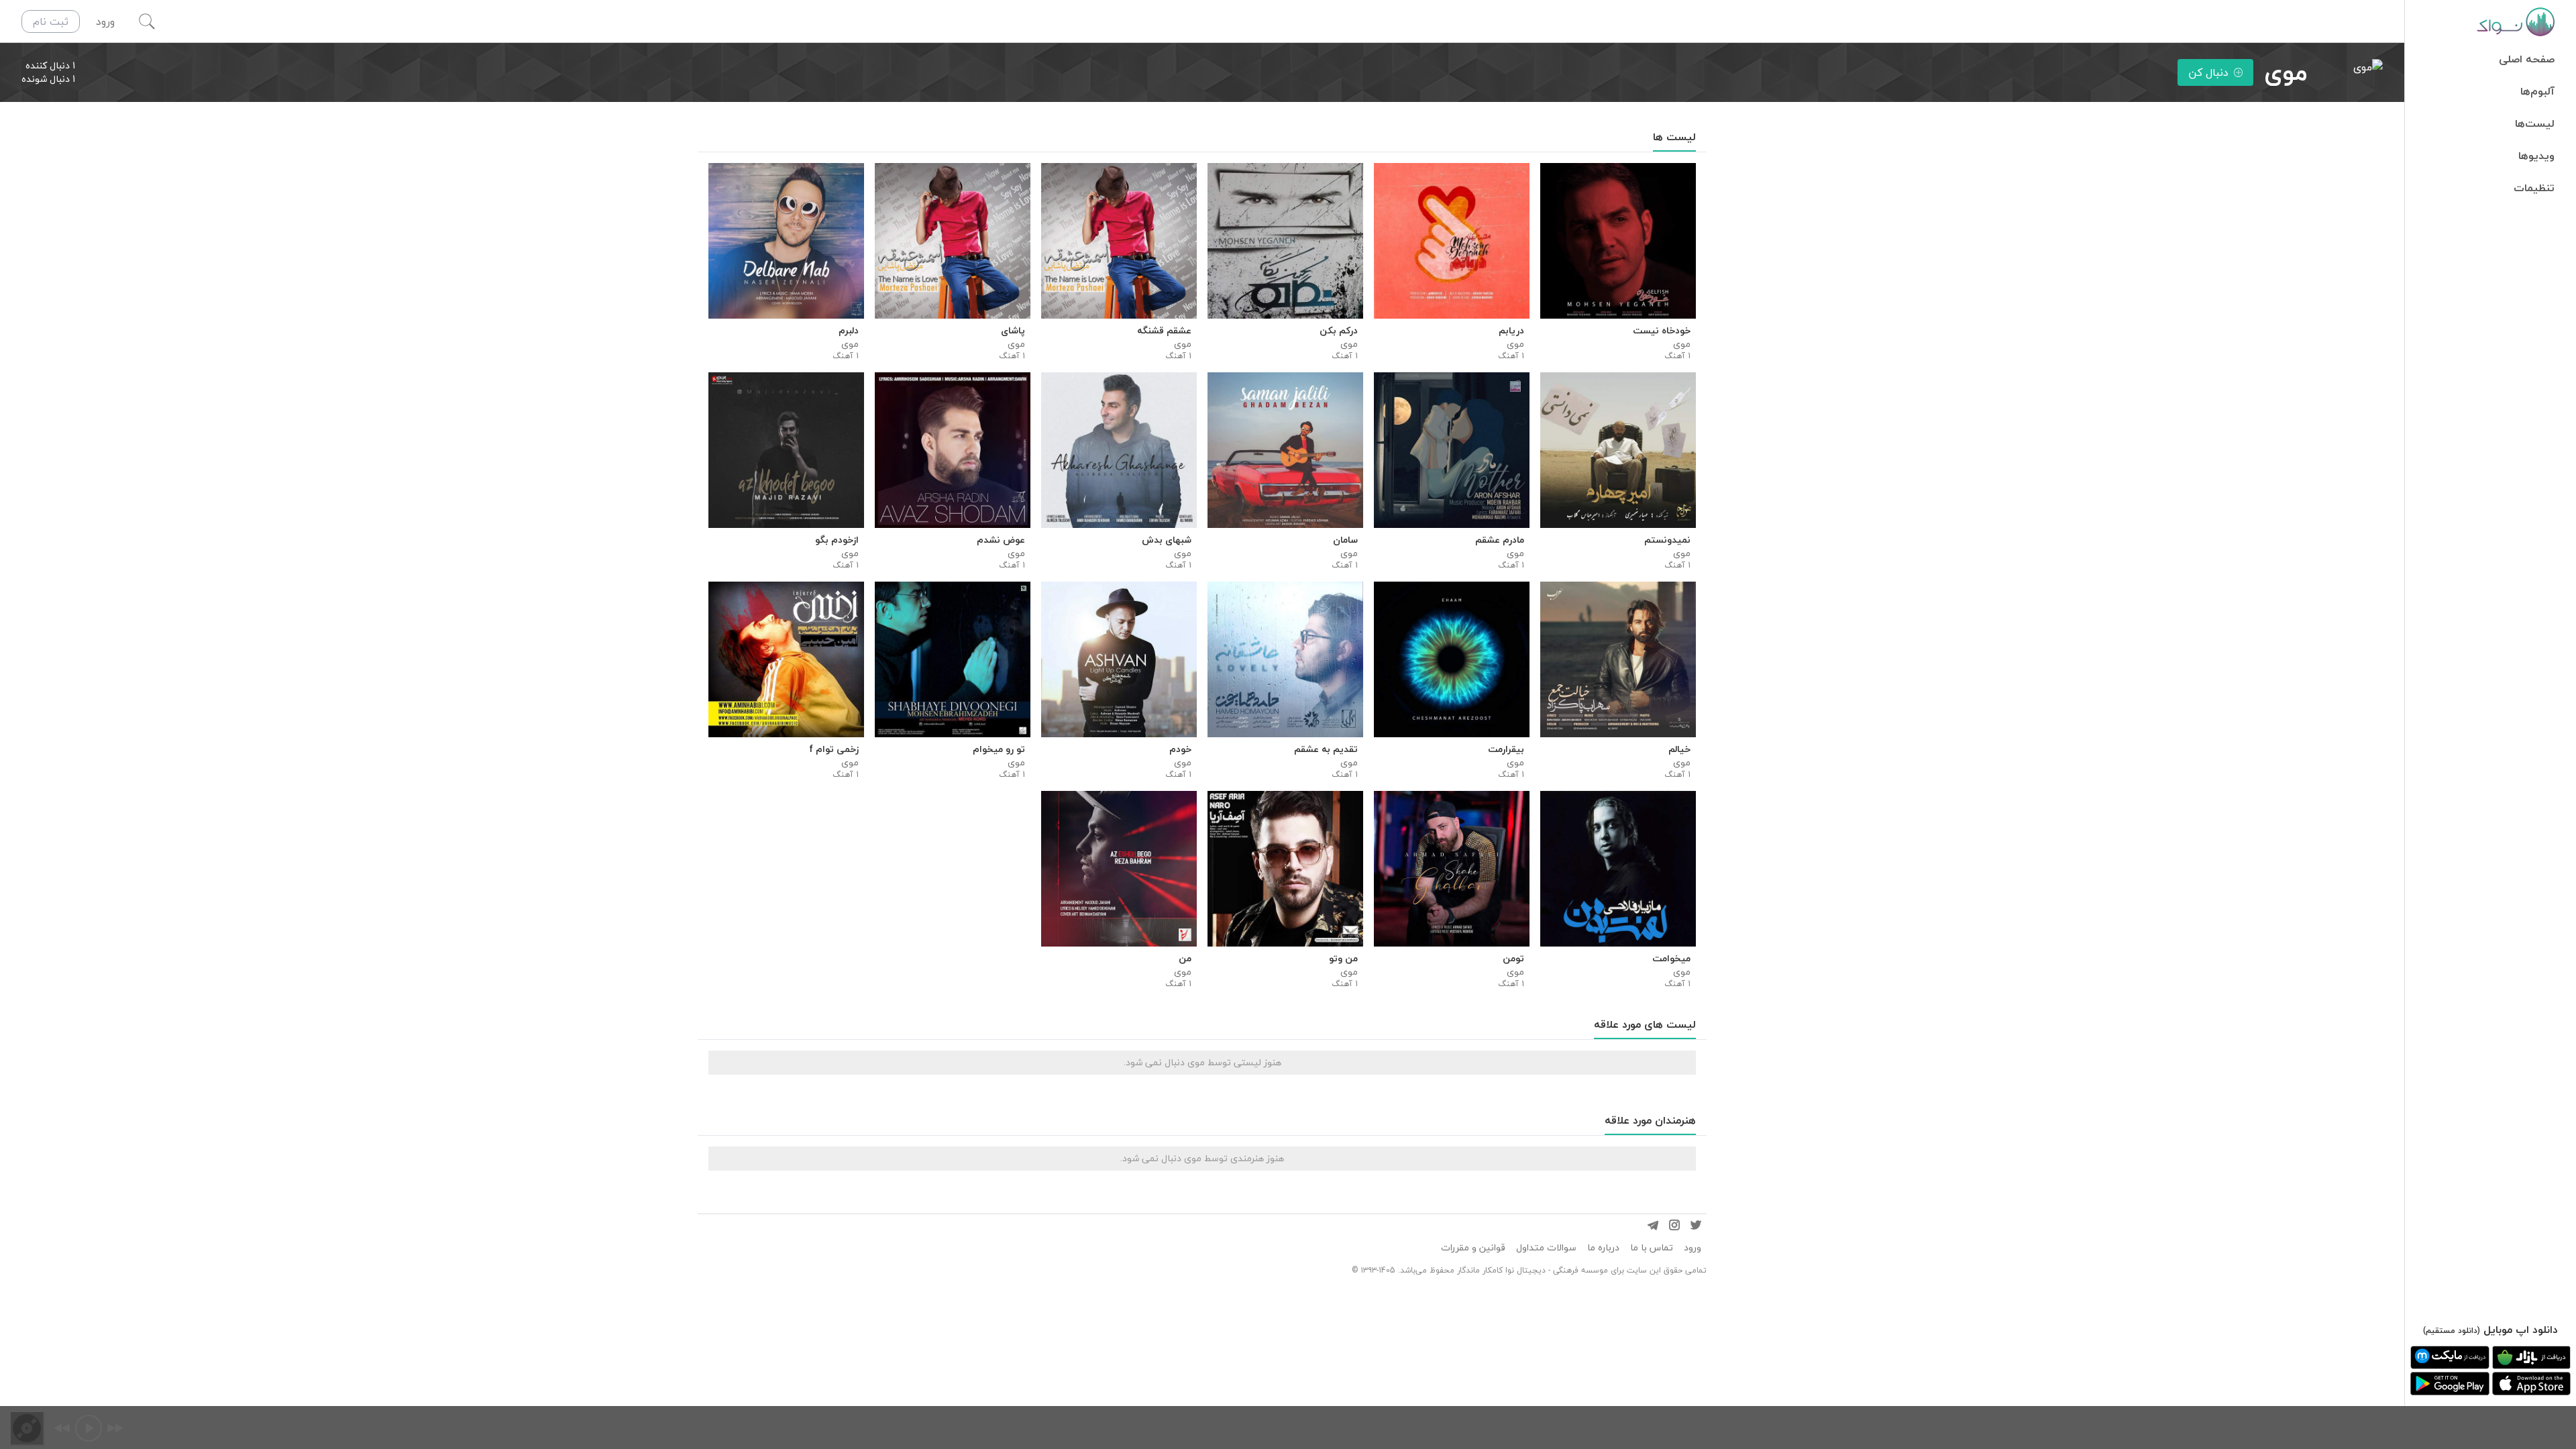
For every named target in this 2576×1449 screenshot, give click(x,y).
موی (1682, 344)
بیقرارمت (1506, 749)
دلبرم (849, 331)
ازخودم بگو (837, 540)
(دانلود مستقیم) (2452, 1331)
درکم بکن (1339, 331)
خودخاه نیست (1662, 331)
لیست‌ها (2535, 123)
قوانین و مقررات (1473, 1248)
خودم (1180, 749)
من (1185, 959)
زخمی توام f (834, 749)
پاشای (1013, 331)
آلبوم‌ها (2537, 91)
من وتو (1343, 959)
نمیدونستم (1667, 540)
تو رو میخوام (999, 749)
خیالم (1679, 749)
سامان (1345, 540)
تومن (1513, 959)
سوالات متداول (1546, 1248)
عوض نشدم (1001, 540)
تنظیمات (2534, 188)
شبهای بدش (1167, 540)
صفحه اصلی (2527, 59)
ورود (1693, 1248)
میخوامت (1671, 959)
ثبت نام (51, 21)
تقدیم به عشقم (1326, 749)
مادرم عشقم (1500, 540)
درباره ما (1603, 1248)
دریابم (1511, 331)
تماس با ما (1652, 1248)
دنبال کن (2208, 72)
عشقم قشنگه (1164, 331)
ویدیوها (2536, 156)
